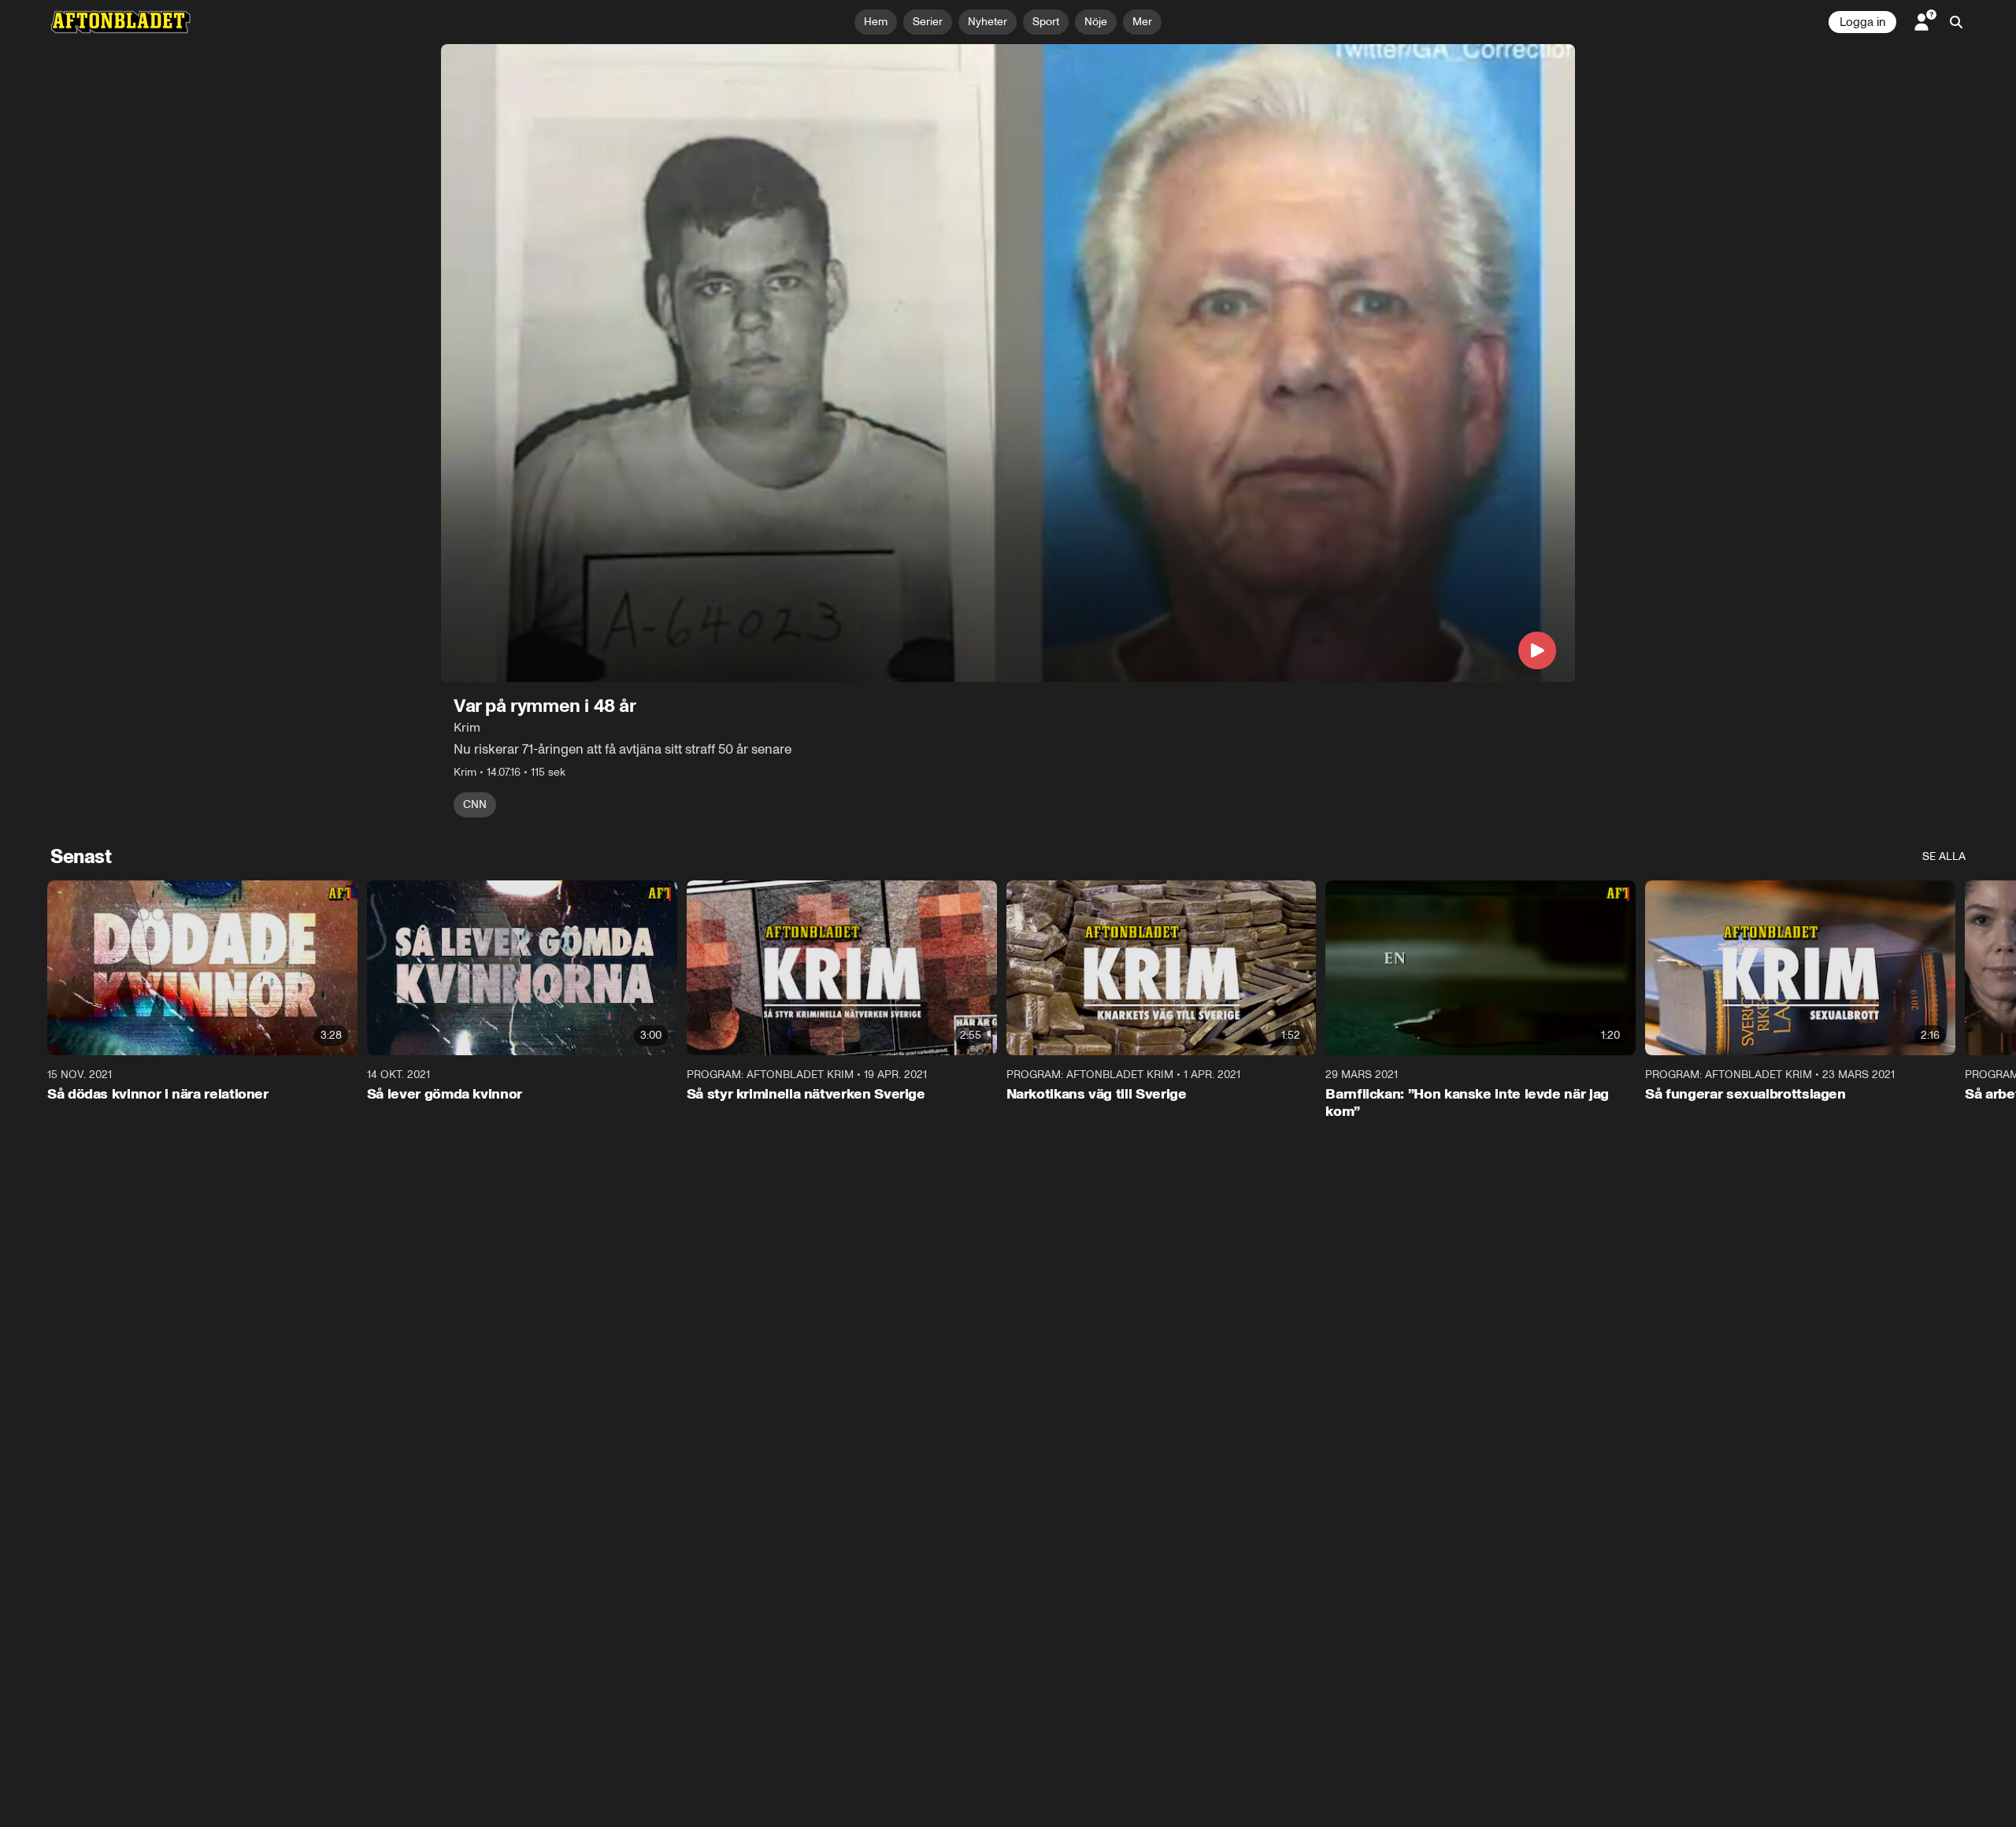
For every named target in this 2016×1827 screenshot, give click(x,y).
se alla (1944, 856)
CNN (475, 804)
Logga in (1862, 22)
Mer (1142, 22)
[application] (1008, 363)
